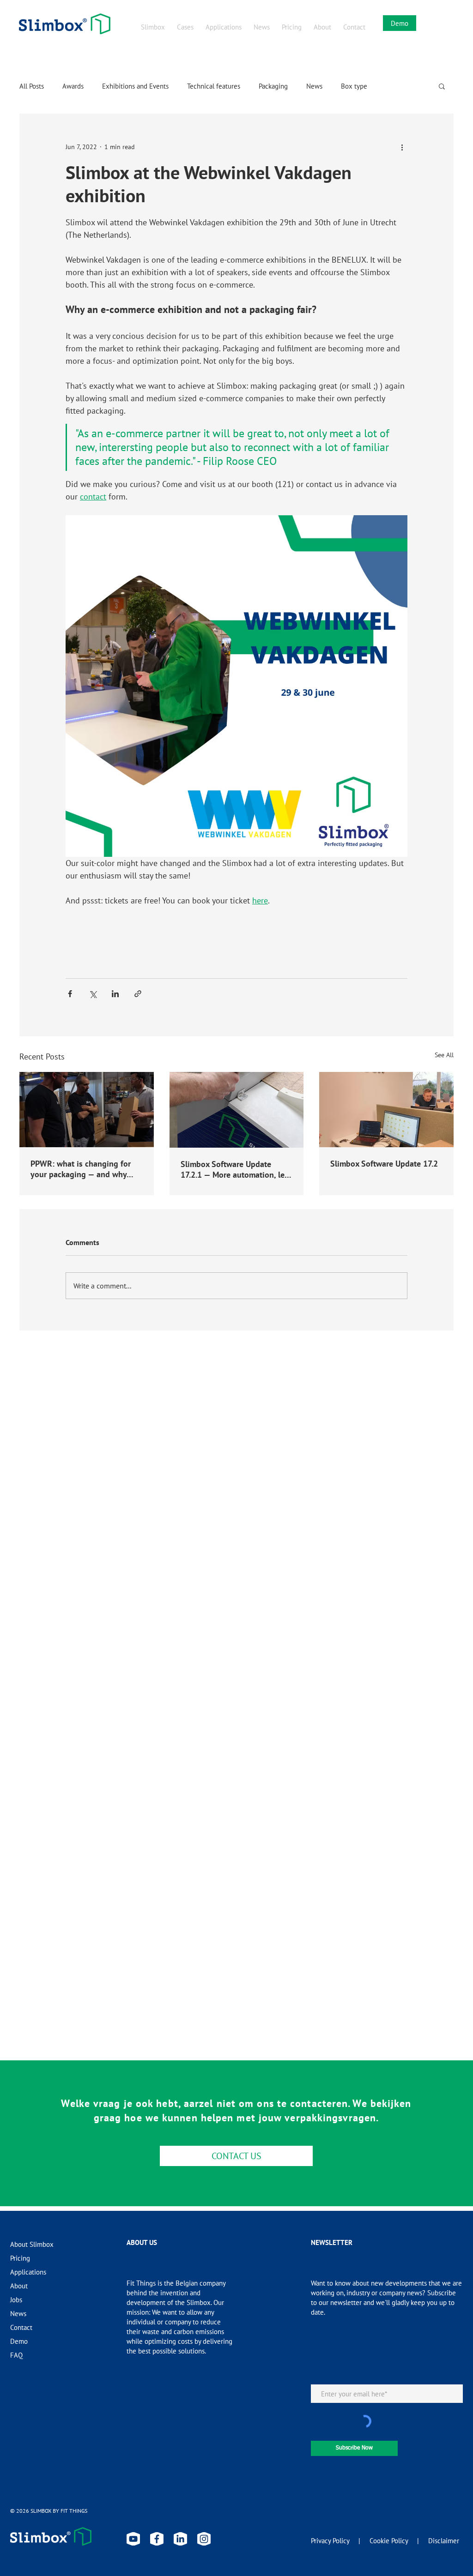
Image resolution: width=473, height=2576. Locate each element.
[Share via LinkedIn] (115, 994)
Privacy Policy (330, 2541)
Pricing (20, 2258)
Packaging (273, 86)
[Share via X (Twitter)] (93, 994)
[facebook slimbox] (157, 2539)
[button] (442, 86)
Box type (354, 86)
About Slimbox (32, 2244)
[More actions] (402, 147)
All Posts (32, 86)
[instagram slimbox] (204, 2539)
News (314, 86)
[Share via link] (138, 994)
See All (444, 1055)
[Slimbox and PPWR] (87, 1110)
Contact (21, 2327)
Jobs (16, 2300)
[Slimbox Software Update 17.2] (386, 1110)
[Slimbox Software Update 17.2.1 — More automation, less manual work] (237, 1110)
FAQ (16, 2355)
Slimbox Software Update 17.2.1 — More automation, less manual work (236, 1169)
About (19, 2286)
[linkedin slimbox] (180, 2539)
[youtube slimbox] (133, 2539)
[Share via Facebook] (70, 994)
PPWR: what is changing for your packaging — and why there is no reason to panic (81, 1169)
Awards (73, 86)
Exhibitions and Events (135, 86)
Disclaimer (444, 2541)
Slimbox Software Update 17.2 (384, 1164)
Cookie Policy (389, 2541)
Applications (28, 2272)
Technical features (214, 86)
